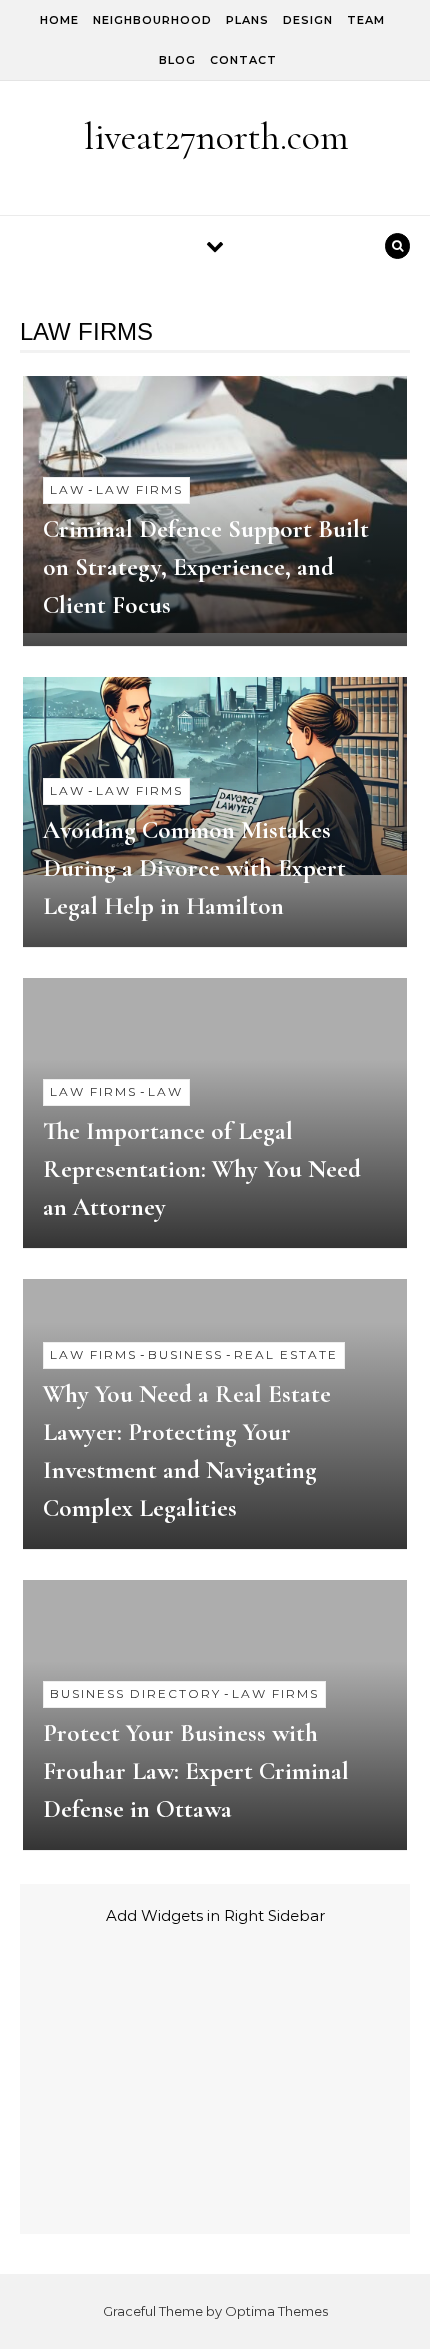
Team (366, 20)
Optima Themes (276, 2311)
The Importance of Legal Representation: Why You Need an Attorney (202, 1169)
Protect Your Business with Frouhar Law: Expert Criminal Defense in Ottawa (196, 1771)
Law (67, 489)
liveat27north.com (216, 137)
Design (308, 20)
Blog (177, 60)
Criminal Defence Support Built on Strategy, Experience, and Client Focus (206, 567)
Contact (243, 60)
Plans (247, 20)
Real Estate (286, 1354)
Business (185, 1354)
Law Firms (139, 489)
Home (59, 20)
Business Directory (135, 1693)
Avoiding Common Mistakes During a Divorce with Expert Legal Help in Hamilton (194, 868)
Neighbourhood (152, 20)
